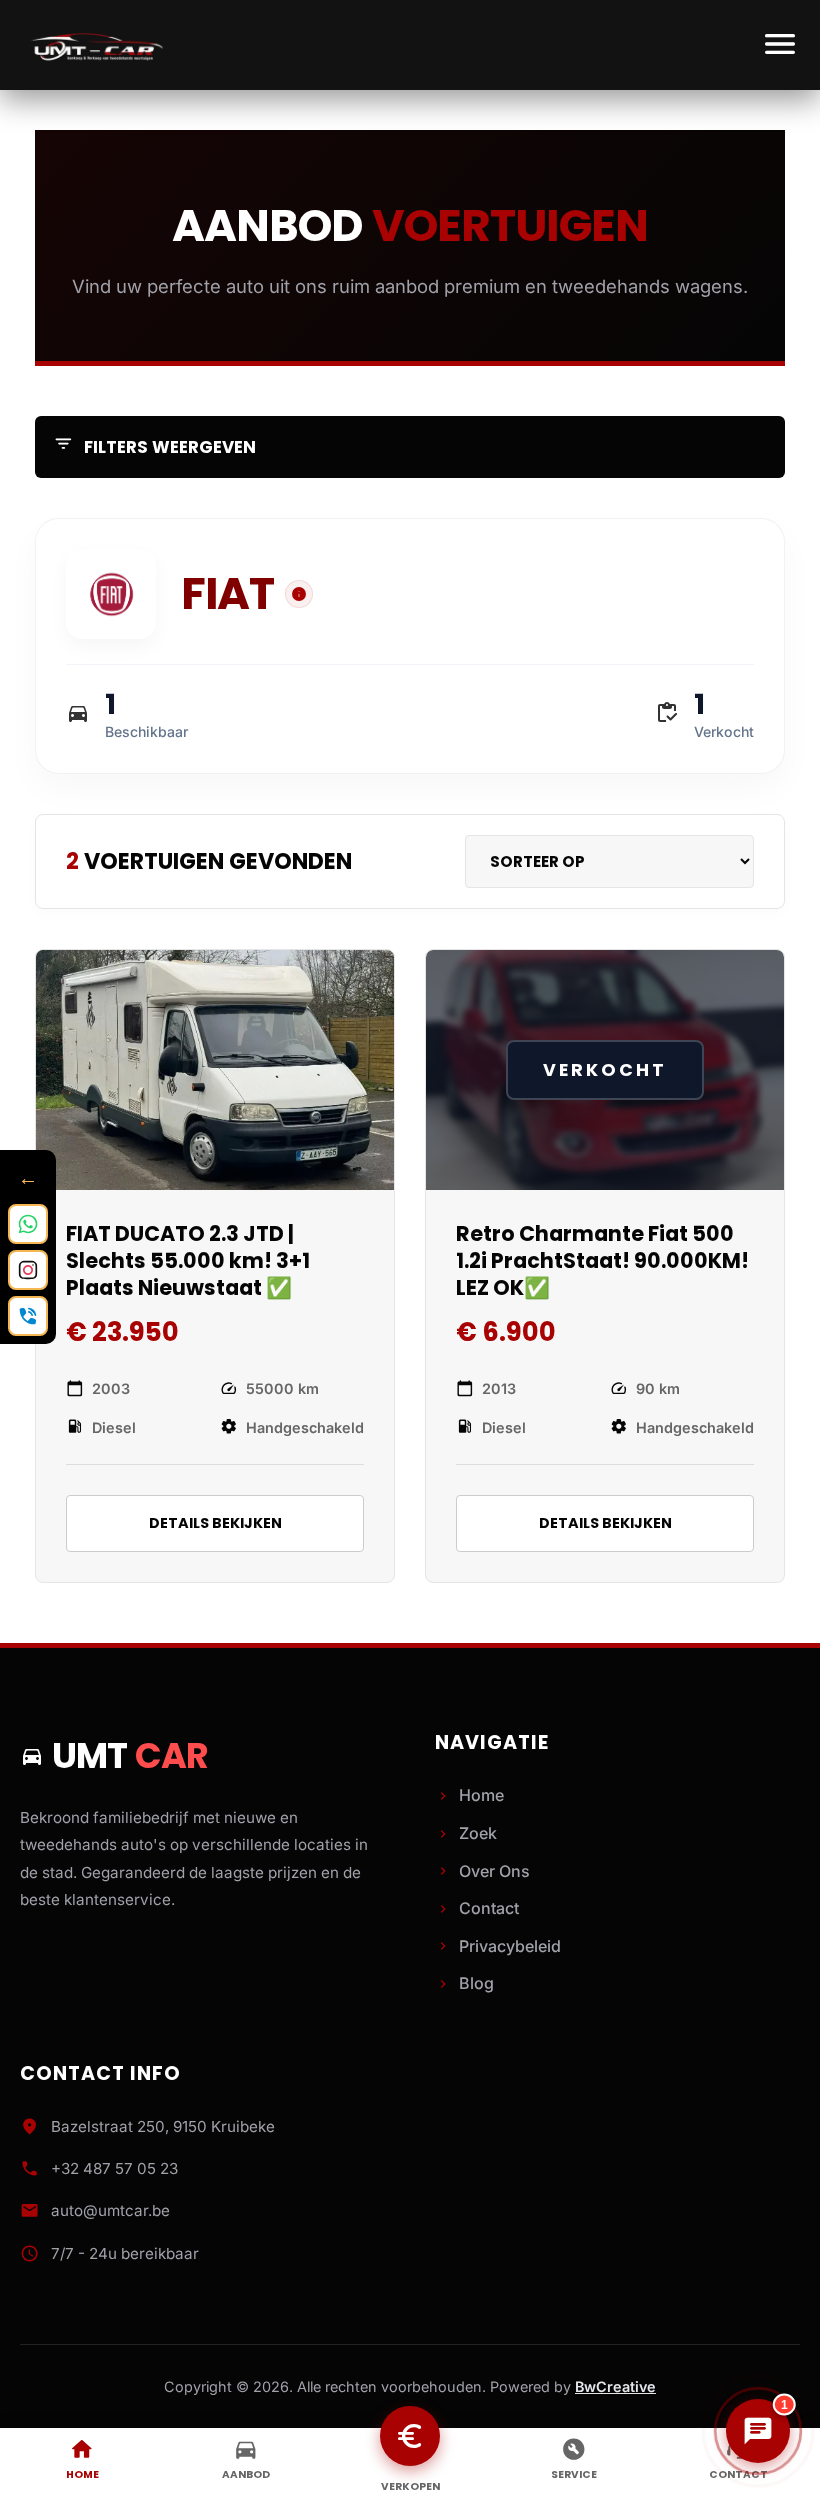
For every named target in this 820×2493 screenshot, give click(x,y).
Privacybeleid (498, 1946)
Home (469, 1795)
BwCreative (615, 2386)
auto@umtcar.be (110, 2210)
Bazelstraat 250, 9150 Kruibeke (163, 2126)
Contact (477, 1908)
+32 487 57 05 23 (114, 2168)
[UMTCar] (95, 45)
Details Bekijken (215, 1523)
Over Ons (482, 1871)
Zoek (466, 1833)
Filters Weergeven (154, 446)
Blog (464, 1983)
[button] (299, 594)
